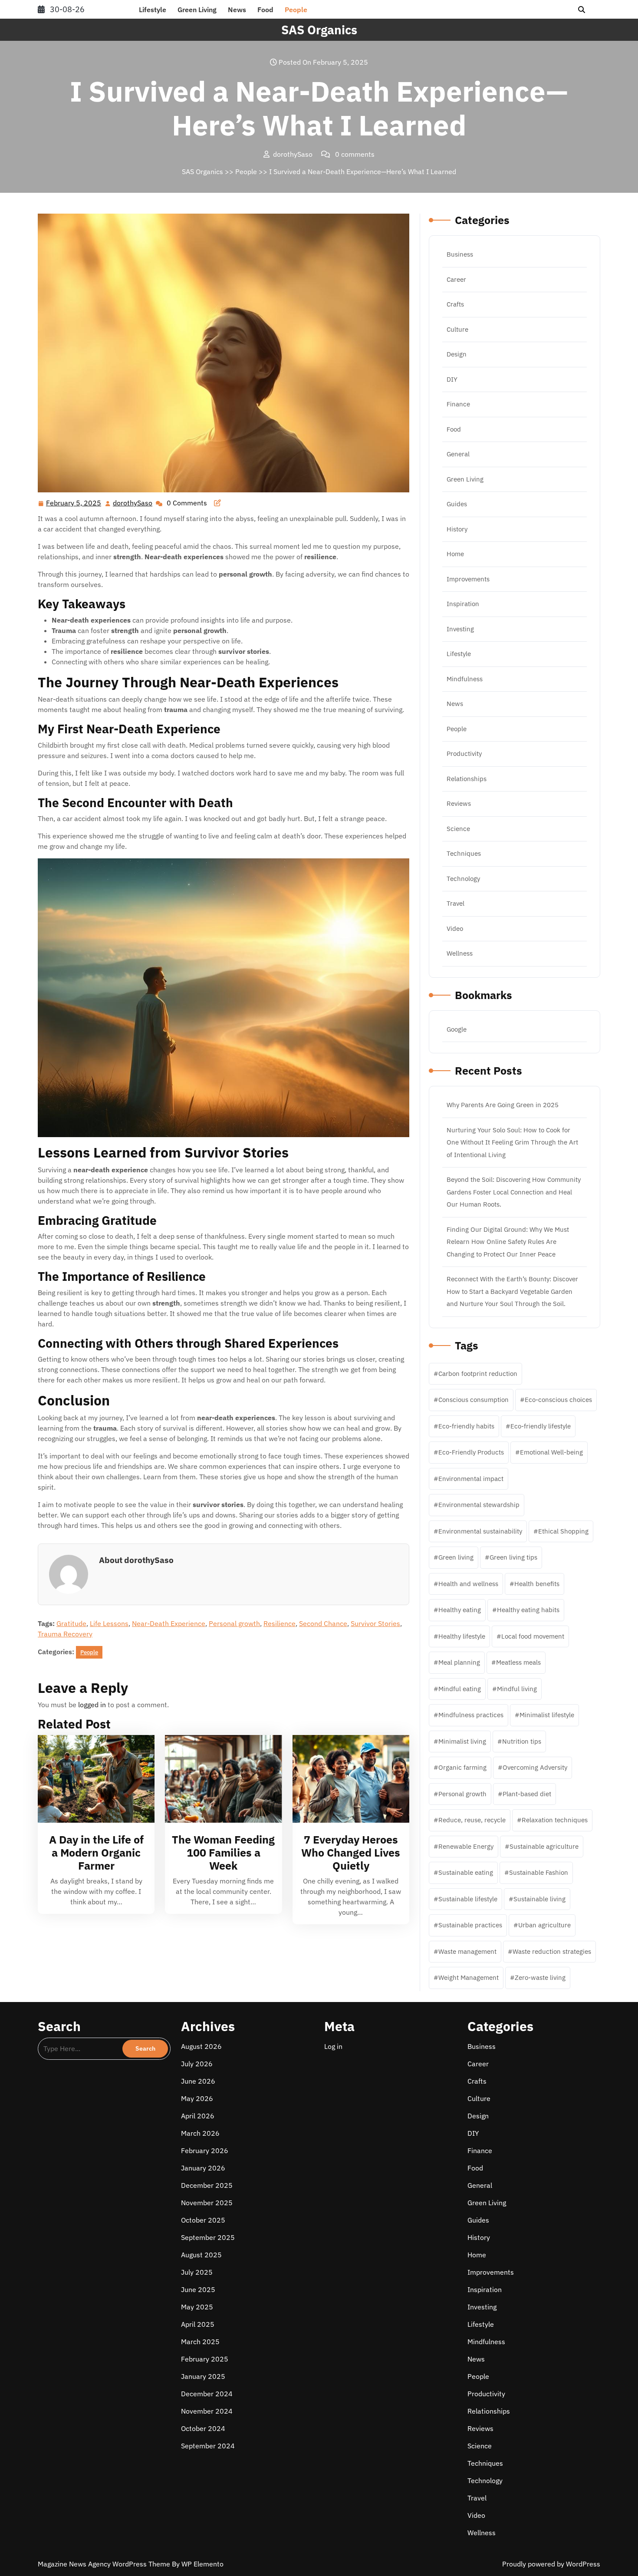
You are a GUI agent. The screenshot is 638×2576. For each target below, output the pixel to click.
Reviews (459, 803)
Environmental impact (471, 1479)
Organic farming (462, 1767)
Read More (92, 1779)
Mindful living (517, 1689)
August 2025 (201, 2255)
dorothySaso (133, 503)
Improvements (468, 579)
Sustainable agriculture (544, 1846)
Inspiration (463, 604)
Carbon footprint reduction (478, 1374)
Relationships (467, 779)
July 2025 (197, 2272)
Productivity (464, 754)
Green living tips (513, 1557)
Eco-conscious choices (558, 1400)
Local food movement (533, 1636)
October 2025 (203, 2220)
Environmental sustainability (480, 1531)
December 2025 (207, 2185)
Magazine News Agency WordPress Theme (105, 2564)
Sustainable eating (466, 1872)
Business (460, 254)
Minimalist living (462, 1741)
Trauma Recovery (65, 1634)
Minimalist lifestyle (547, 1715)
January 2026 (203, 2168)
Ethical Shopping (563, 1531)
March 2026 (200, 2133)
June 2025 (198, 2289)
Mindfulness (465, 679)
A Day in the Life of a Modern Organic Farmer (96, 1852)
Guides (457, 504)
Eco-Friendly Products (471, 1452)
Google (457, 1029)
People (296, 10)
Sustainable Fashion (539, 1872)
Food (265, 10)
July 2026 (197, 2064)
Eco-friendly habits (466, 1426)
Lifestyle (153, 10)
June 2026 (198, 2081)
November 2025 (207, 2203)
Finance (458, 404)
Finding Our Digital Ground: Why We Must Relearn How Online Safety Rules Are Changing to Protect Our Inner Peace (508, 1242)
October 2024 (203, 2428)
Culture (457, 329)
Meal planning (459, 1662)
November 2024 (207, 2411)
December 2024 (207, 2394)
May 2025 (197, 2307)
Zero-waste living (540, 1977)
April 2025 (198, 2324)
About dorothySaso (136, 1560)
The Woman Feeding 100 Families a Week (223, 1852)
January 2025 (203, 2376)
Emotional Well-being (551, 1452)
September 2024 (208, 2446)
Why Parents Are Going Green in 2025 (503, 1105)
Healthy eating (460, 1610)
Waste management (467, 1951)
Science (458, 829)
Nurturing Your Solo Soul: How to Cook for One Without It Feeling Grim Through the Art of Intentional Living (512, 1142)
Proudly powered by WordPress (551, 2564)
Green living (456, 1557)
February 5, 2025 (74, 504)
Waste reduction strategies (552, 1951)
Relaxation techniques (555, 1820)
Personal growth (234, 1623)
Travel (455, 903)
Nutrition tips (522, 1741)
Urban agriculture (544, 1925)
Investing (460, 629)
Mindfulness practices (471, 1715)
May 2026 (197, 2098)
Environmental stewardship (479, 1505)
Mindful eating (460, 1689)
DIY (452, 379)
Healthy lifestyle (462, 1636)
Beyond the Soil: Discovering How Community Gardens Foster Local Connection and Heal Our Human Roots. (514, 1192)
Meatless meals (518, 1662)
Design (457, 354)
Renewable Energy (466, 1846)
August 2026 (201, 2046)
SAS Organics (319, 30)
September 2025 (208, 2237)
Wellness (460, 953)
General (458, 454)
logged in (92, 1705)
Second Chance (323, 1623)
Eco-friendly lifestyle (541, 1426)
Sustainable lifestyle (468, 1899)
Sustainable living (539, 1899)
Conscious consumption (474, 1400)
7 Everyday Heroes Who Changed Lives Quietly (351, 1852)
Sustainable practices (470, 1925)
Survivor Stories (375, 1623)
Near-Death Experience (169, 1623)
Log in (333, 2046)
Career (456, 279)
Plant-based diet (527, 1794)
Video (455, 928)
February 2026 (205, 2151)
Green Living (197, 10)
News (237, 10)
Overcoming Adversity (535, 1767)
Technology (463, 879)
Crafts (455, 304)
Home (455, 554)
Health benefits (537, 1584)
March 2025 (200, 2342)
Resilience (280, 1623)
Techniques (464, 853)
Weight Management (469, 1977)
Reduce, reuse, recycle (472, 1820)
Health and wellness (468, 1584)
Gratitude (71, 1623)
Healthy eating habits (528, 1610)
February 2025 (205, 2359)
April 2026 (198, 2116)
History (457, 529)
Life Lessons (109, 1623)
